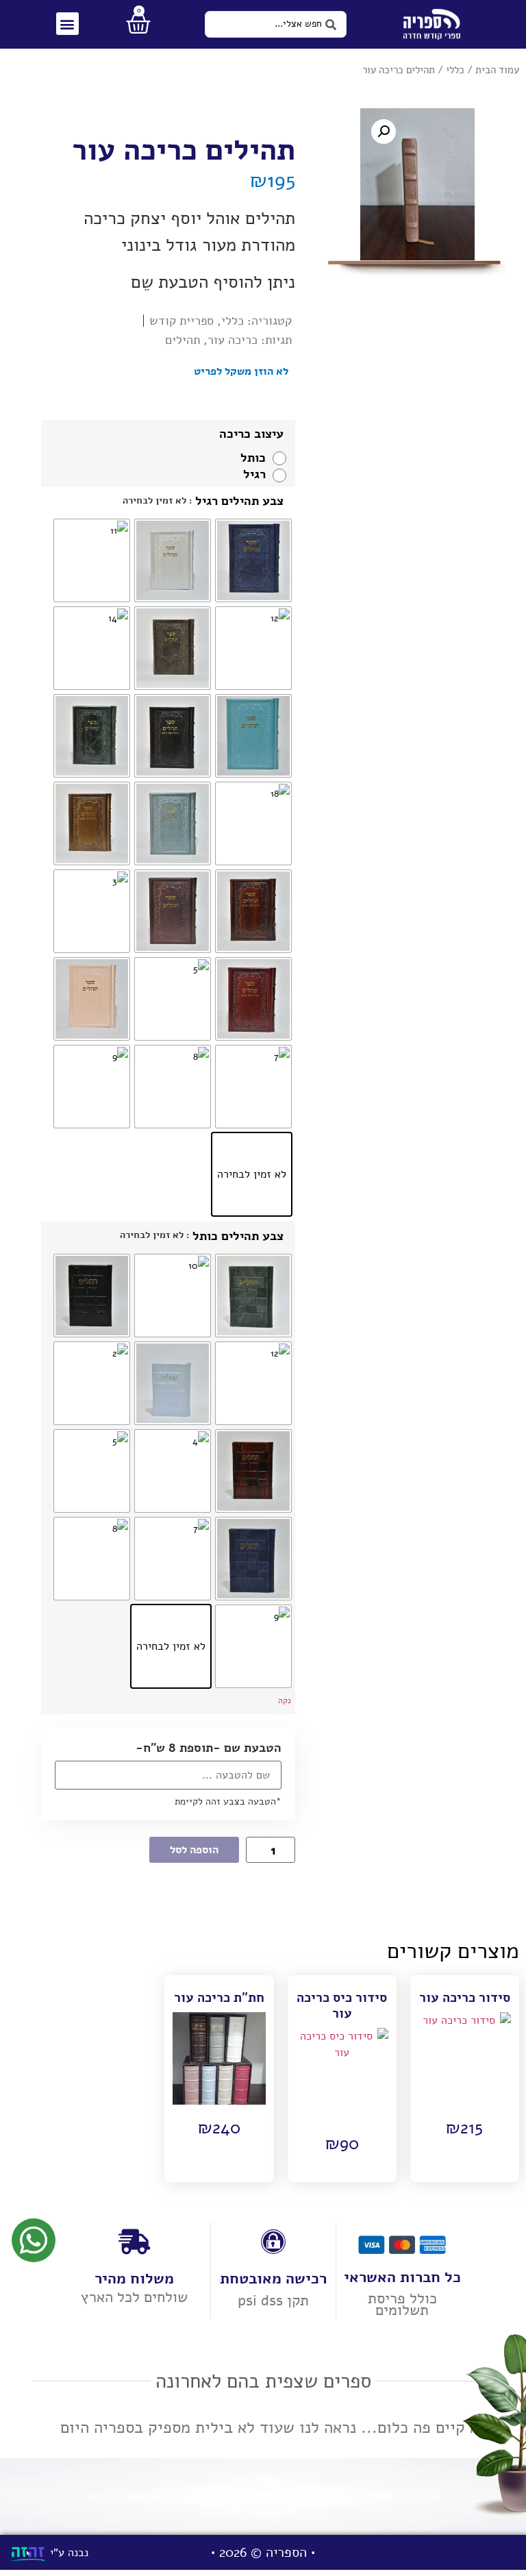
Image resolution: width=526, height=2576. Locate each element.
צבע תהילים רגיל (239, 501)
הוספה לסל (194, 1850)
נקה (285, 1700)
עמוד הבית (497, 70)
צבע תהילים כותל (238, 1236)
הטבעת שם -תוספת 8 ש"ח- (209, 1748)
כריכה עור (233, 340)
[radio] (260, 458)
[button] (67, 24)
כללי (455, 70)
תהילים (183, 340)
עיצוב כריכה (251, 434)
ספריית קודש (181, 321)
